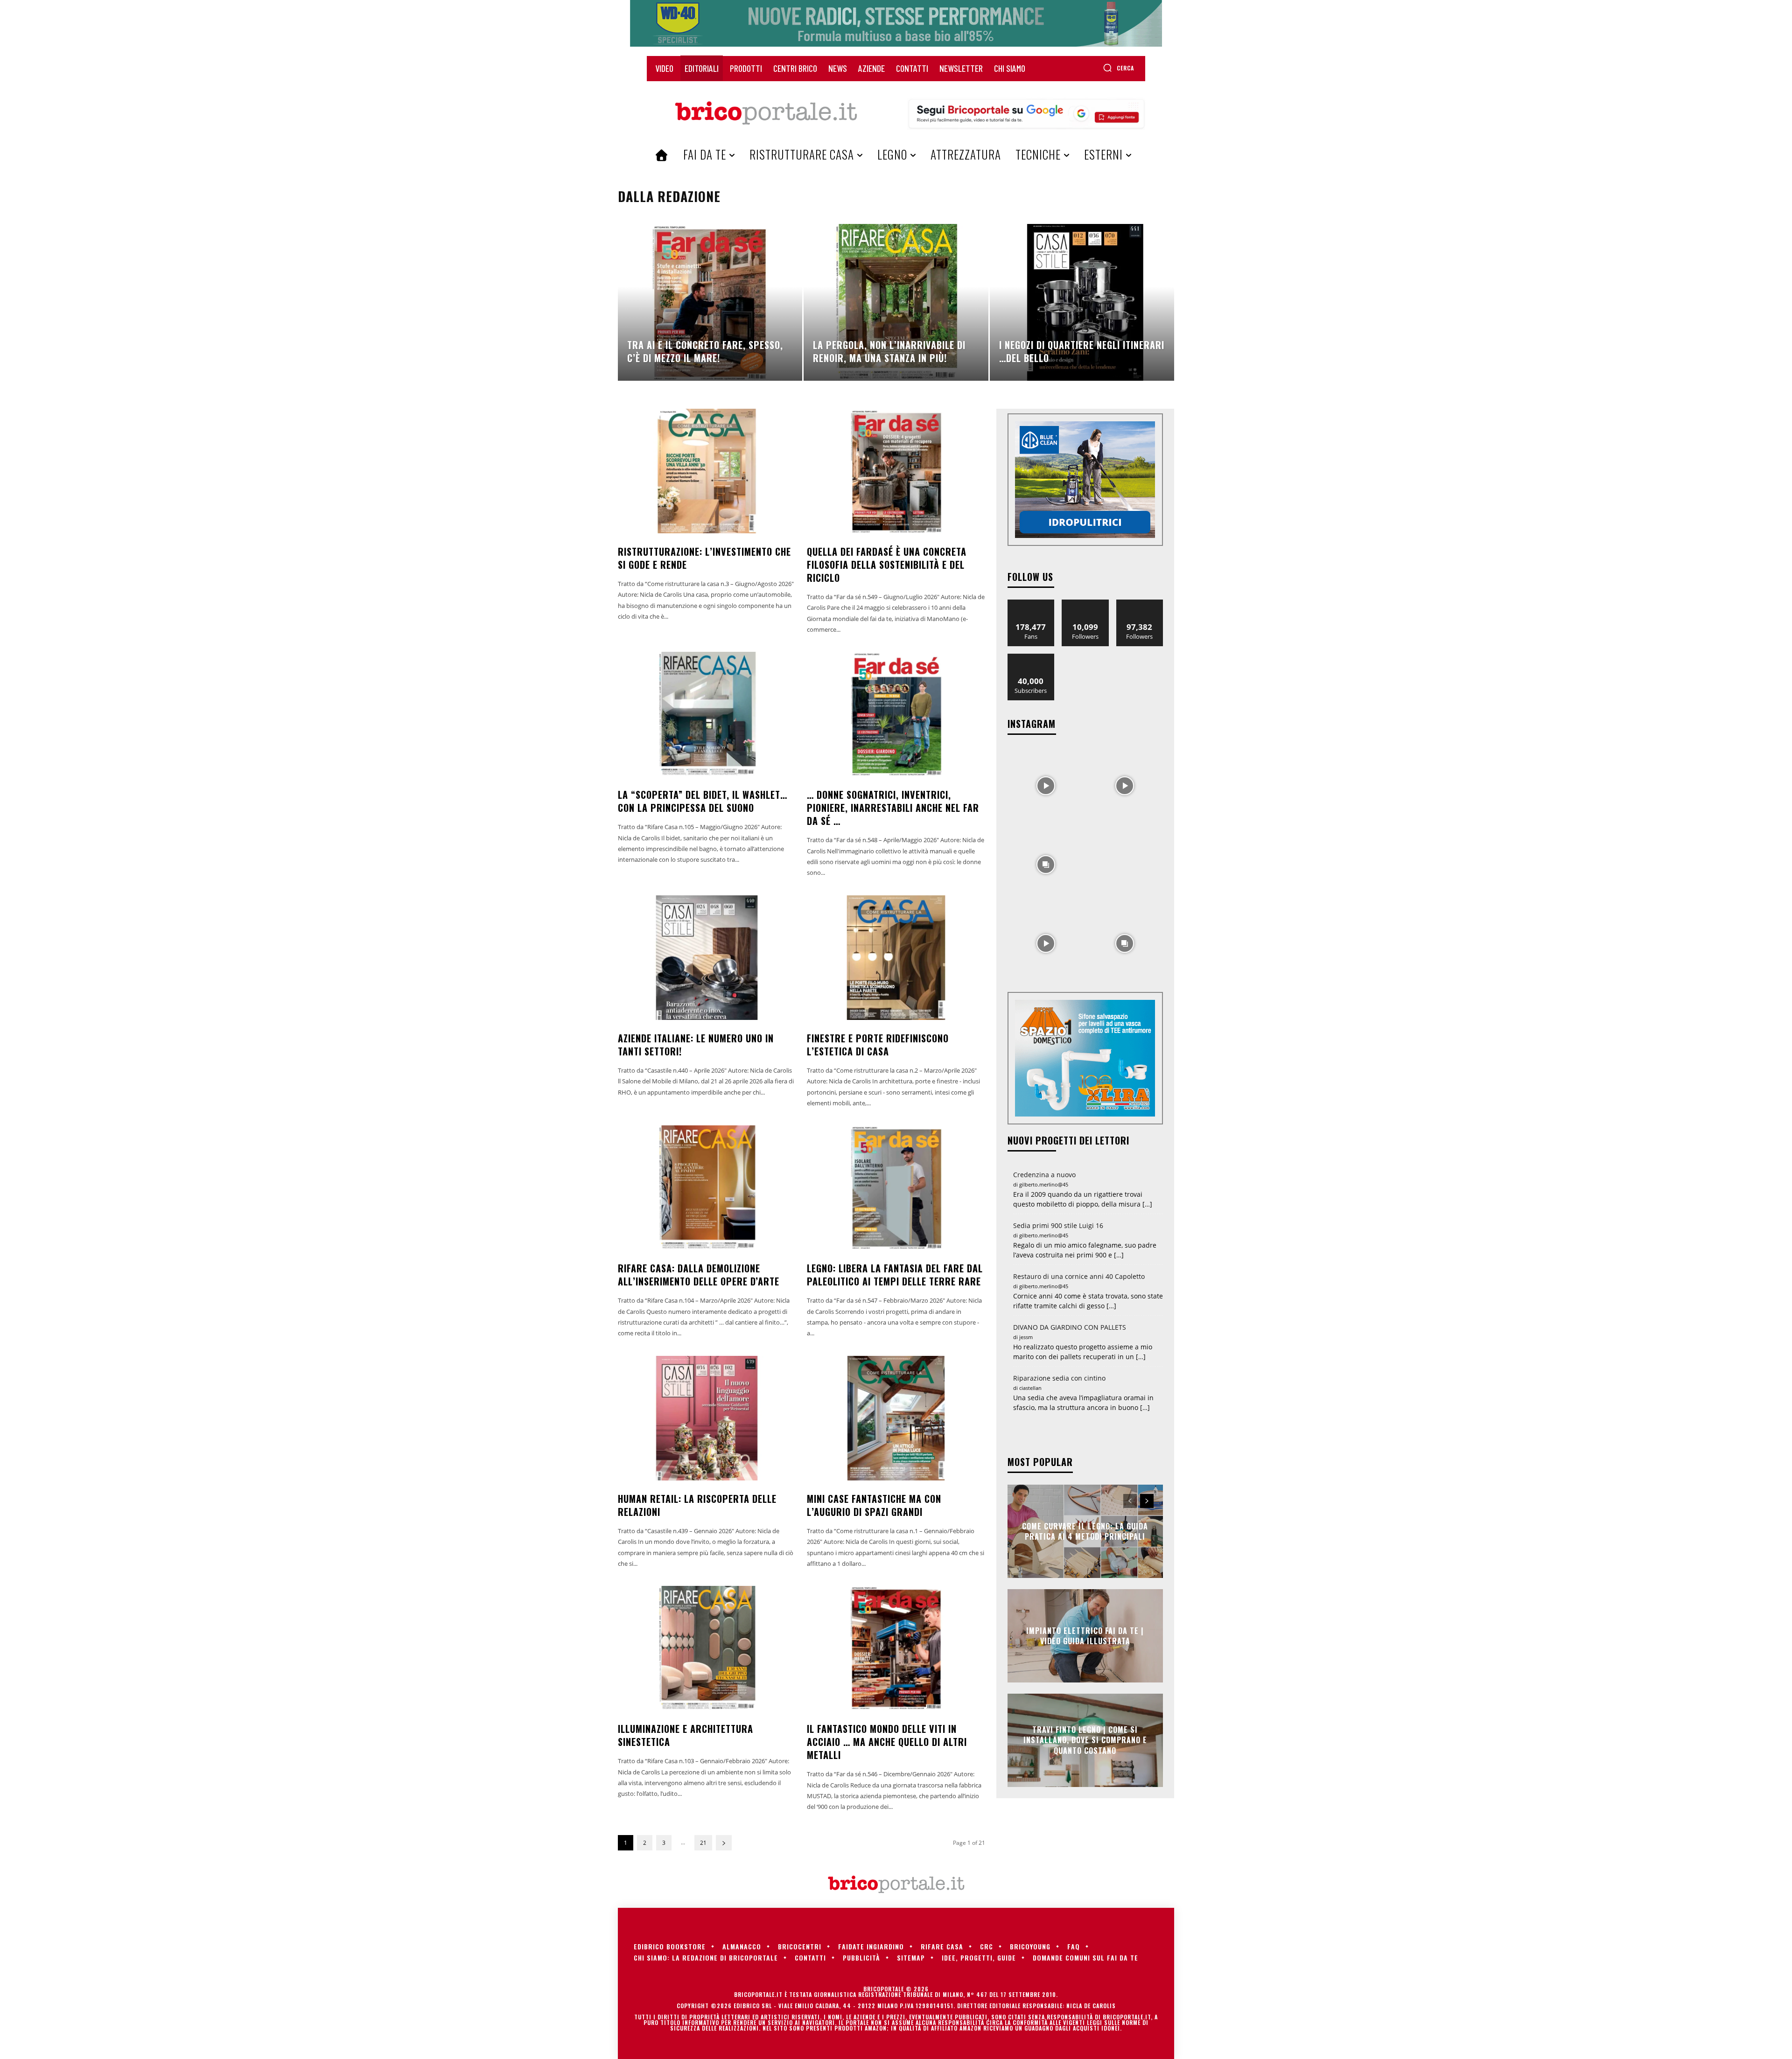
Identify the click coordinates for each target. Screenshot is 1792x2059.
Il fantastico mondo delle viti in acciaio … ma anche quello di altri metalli (887, 1742)
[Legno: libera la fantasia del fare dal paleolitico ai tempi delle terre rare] (896, 1188)
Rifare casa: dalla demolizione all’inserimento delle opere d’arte (699, 1275)
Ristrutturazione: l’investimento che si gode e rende (704, 558)
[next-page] (724, 1843)
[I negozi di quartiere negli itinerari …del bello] (1082, 302)
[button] (1118, 68)
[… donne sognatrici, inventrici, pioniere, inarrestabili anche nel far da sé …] (896, 714)
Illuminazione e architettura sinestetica (686, 1735)
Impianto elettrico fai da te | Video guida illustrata (1085, 1635)
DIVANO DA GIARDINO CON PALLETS (1070, 1327)
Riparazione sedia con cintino (1059, 1378)
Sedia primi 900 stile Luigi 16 (1058, 1225)
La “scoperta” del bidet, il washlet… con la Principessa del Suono (703, 801)
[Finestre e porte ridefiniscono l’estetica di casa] (896, 958)
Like (1031, 603)
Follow (1085, 603)
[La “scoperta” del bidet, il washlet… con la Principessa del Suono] (707, 714)
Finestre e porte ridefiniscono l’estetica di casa (878, 1045)
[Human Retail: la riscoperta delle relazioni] (707, 1418)
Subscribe (1031, 657)
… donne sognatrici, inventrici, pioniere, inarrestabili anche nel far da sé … (893, 808)
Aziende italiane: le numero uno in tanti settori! (696, 1045)
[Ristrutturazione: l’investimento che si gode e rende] (707, 471)
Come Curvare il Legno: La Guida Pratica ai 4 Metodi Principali (1085, 1531)
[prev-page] (1130, 1501)
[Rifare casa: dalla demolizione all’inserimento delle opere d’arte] (707, 1188)
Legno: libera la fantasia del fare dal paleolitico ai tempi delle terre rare (895, 1275)
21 (703, 1843)
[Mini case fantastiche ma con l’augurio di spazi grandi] (896, 1418)
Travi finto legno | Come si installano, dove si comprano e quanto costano (1085, 1740)
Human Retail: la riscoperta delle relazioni (697, 1505)
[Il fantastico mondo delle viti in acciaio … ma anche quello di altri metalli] (896, 1648)
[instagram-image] (1046, 785)
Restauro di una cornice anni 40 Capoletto (1079, 1276)
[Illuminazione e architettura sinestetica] (707, 1648)
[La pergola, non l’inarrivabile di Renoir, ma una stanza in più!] (896, 302)
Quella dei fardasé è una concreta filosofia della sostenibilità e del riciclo (887, 565)
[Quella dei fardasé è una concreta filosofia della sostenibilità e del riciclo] (896, 471)
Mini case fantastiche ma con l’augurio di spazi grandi (874, 1505)
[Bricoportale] (766, 113)
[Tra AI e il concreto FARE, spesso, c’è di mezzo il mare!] (710, 302)
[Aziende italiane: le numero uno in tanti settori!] (707, 958)
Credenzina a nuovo (1044, 1175)
